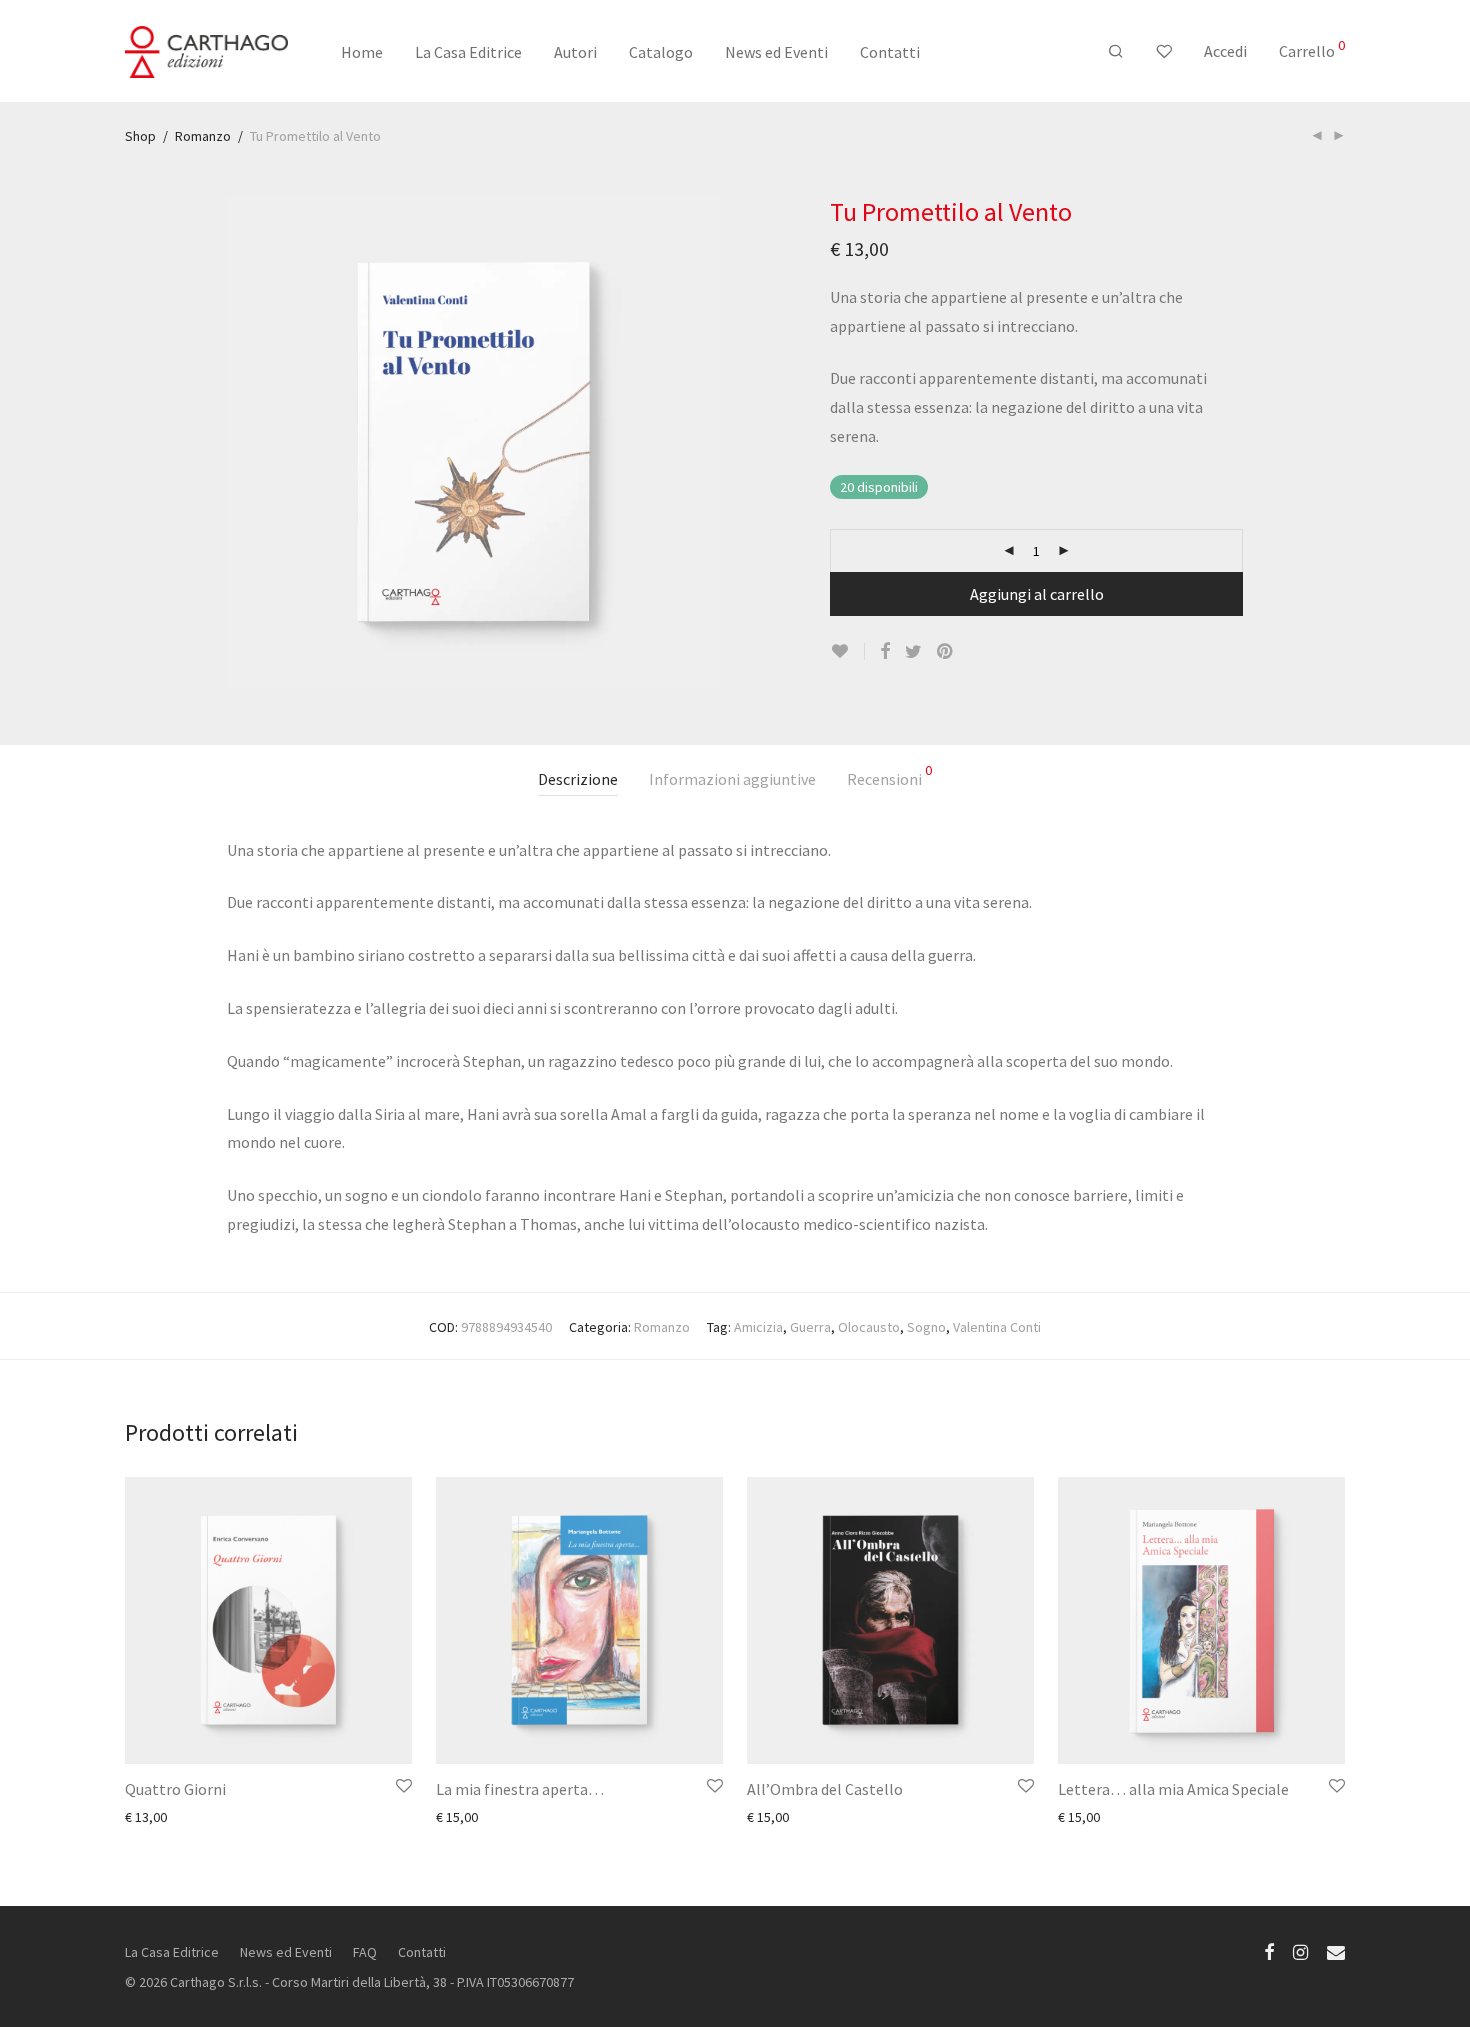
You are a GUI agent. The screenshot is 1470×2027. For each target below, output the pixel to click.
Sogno (926, 1327)
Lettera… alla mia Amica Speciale (1173, 1789)
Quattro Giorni (175, 1789)
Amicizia (758, 1327)
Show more (149, 1816)
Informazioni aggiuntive (732, 779)
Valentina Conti (997, 1327)
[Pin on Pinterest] (946, 652)
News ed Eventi (776, 52)
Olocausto (869, 1327)
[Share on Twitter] (913, 652)
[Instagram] (1300, 1951)
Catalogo (661, 52)
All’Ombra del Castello (825, 1789)
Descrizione (578, 779)
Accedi (1225, 51)
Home (362, 52)
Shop (140, 136)
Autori (575, 52)
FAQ (365, 1952)
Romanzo (203, 136)
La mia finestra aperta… (520, 1789)
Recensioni (889, 776)
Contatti (890, 52)
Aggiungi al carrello (1037, 594)
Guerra (810, 1327)
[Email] (1336, 1951)
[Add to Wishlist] (847, 651)
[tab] (578, 779)
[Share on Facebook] (885, 652)
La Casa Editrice (468, 52)
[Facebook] (1269, 1951)
